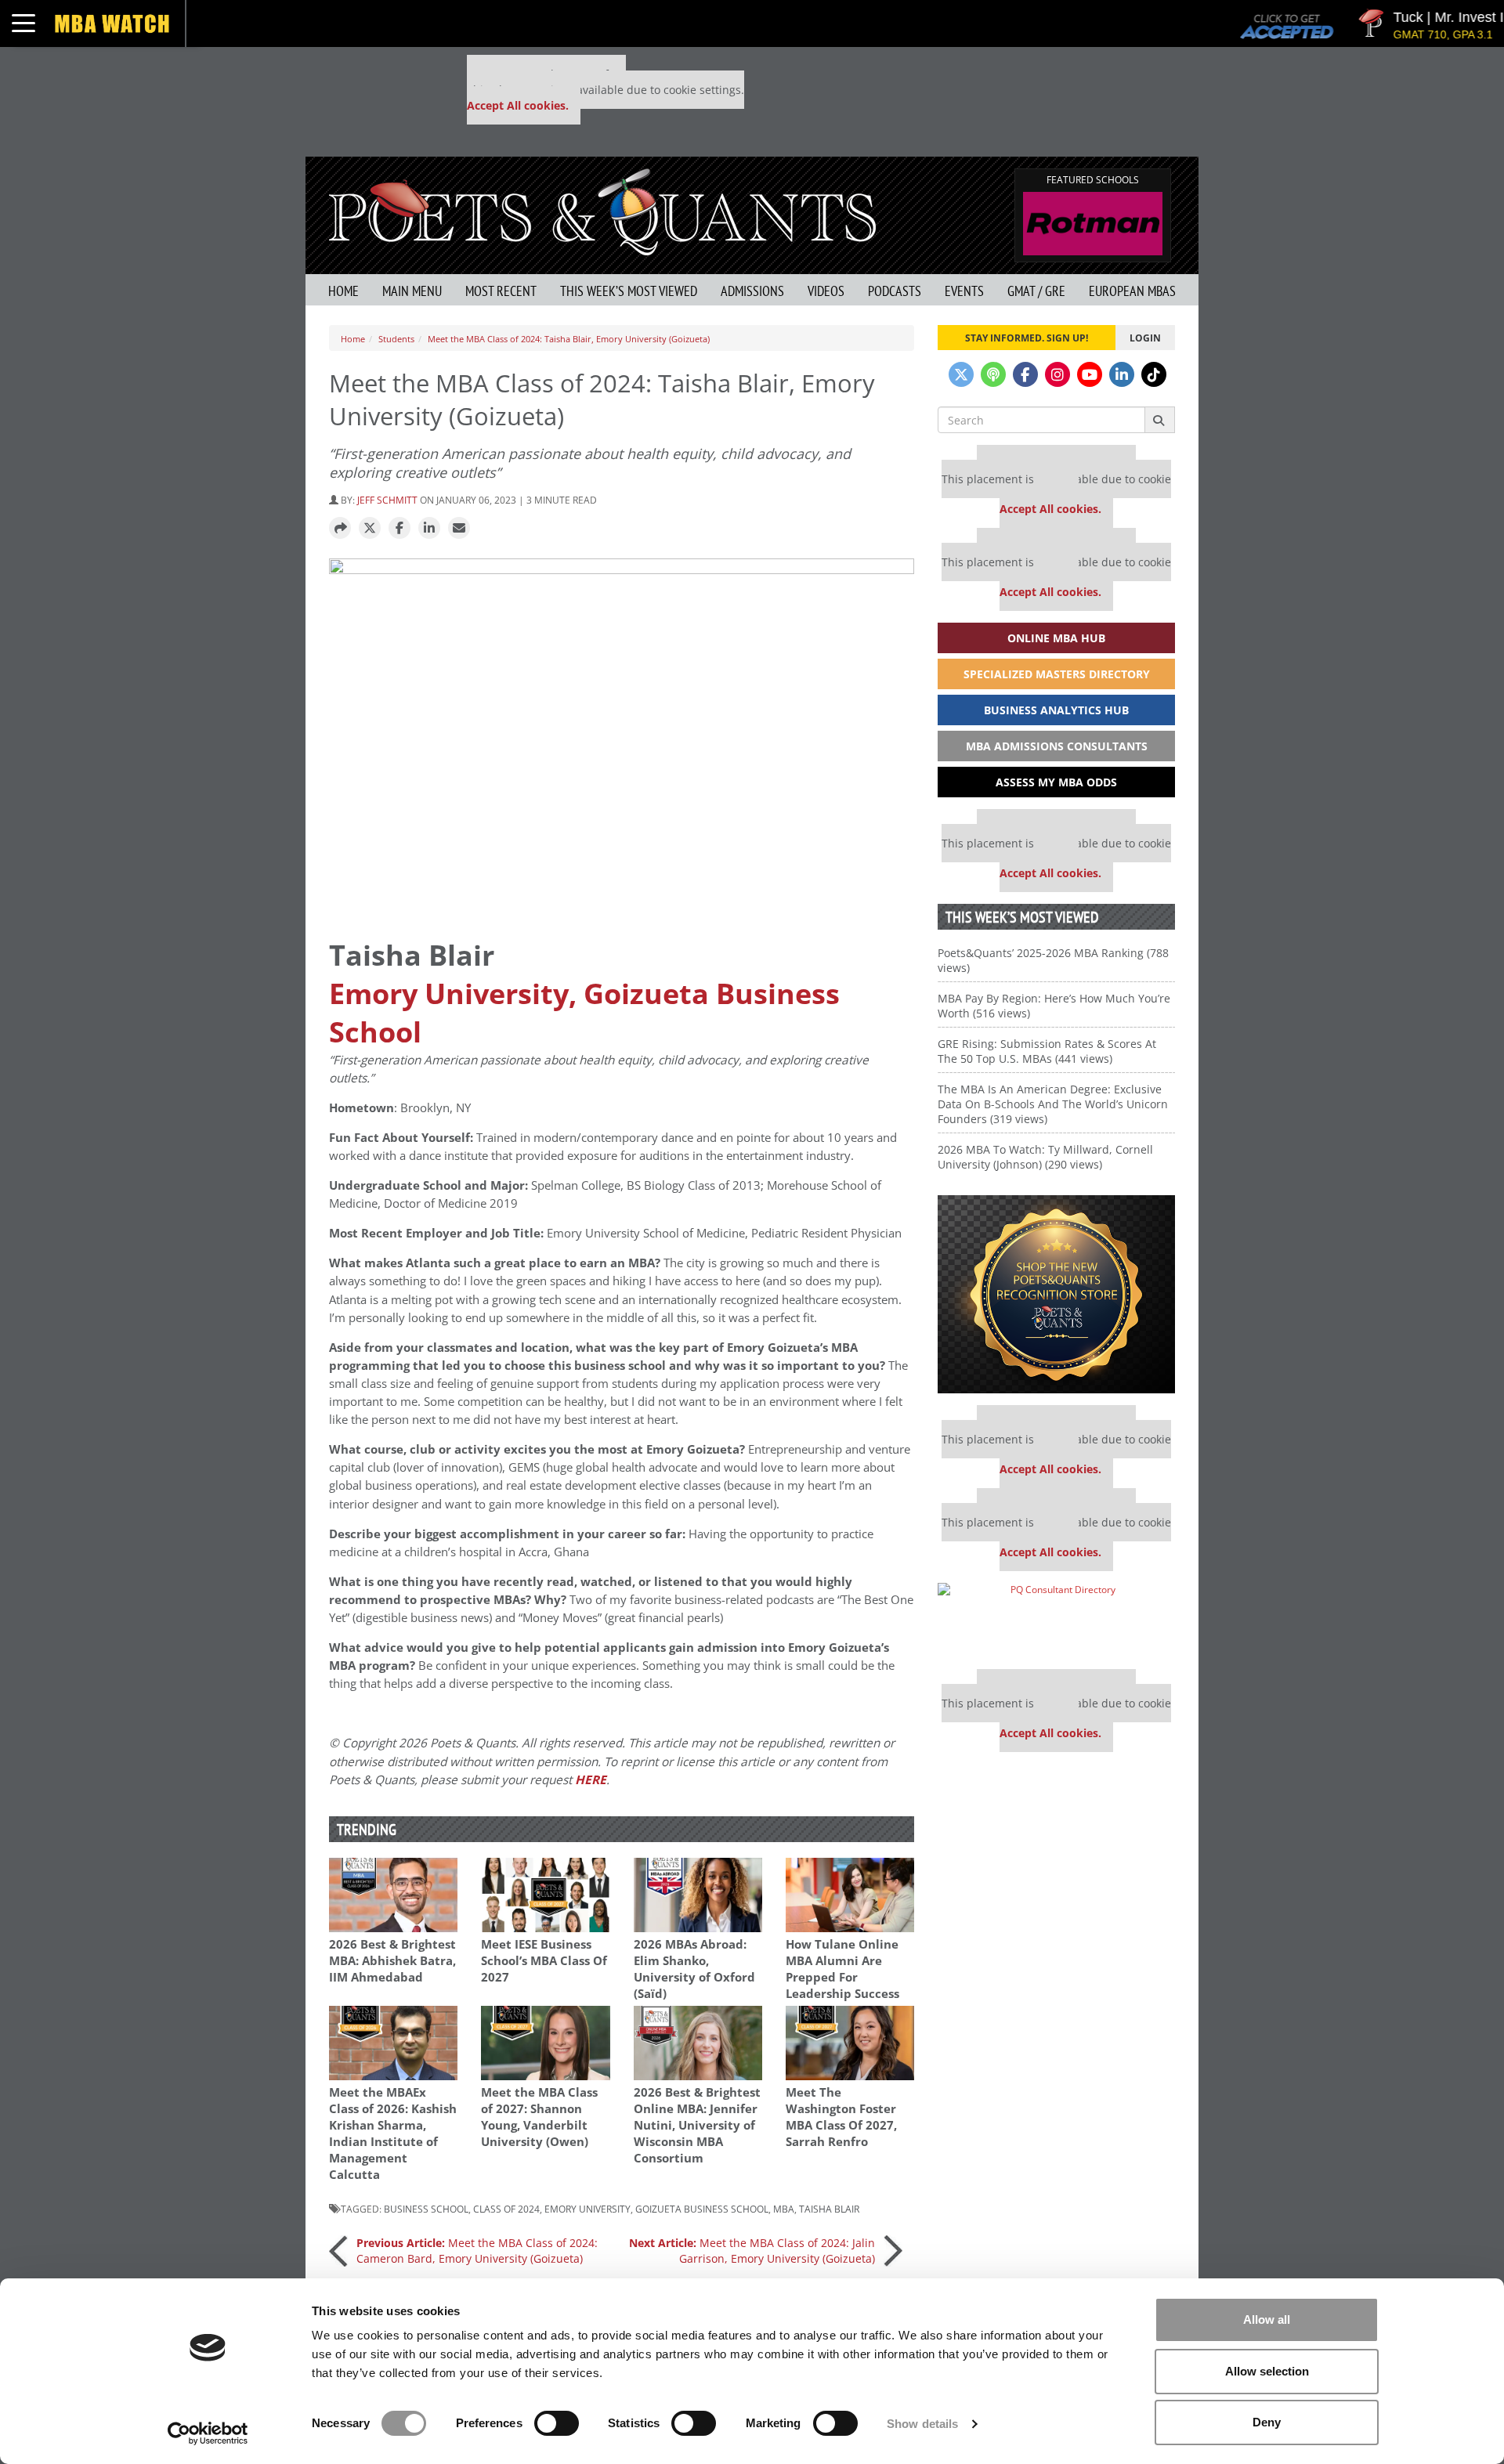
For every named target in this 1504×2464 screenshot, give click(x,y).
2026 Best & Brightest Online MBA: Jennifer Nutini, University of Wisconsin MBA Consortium (697, 2125)
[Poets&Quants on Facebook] (1025, 374)
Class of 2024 (506, 2209)
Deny (1267, 2422)
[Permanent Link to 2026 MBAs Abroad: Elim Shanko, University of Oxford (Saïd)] (698, 1895)
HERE (591, 1780)
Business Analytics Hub (1056, 710)
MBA (784, 2209)
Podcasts (895, 291)
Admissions (752, 291)
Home (343, 291)
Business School (426, 2209)
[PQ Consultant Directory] (1056, 1620)
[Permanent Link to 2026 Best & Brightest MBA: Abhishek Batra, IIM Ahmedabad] (393, 1895)
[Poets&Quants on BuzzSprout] (993, 374)
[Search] (1160, 420)
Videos (826, 291)
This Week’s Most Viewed (629, 291)
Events (964, 291)
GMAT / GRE (1036, 291)
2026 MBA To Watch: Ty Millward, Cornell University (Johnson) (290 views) (1045, 1157)
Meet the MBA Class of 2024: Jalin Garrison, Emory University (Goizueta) (752, 2251)
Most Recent (501, 291)
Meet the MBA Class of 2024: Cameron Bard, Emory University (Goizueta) (477, 2251)
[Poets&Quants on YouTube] (1090, 374)
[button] (340, 529)
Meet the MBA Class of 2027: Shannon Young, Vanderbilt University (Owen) (539, 2117)
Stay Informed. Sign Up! (1027, 338)
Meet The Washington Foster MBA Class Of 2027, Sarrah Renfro (841, 2117)
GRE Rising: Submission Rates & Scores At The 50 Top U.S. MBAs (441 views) (1047, 1051)
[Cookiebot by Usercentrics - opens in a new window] (208, 2433)
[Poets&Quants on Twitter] (961, 374)
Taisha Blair (829, 2209)
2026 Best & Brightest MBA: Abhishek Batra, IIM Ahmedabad (392, 1961)
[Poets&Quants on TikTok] (1154, 374)
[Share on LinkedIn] (429, 529)
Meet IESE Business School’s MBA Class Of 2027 (544, 1961)
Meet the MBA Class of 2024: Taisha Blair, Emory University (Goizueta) (569, 339)
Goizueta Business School (702, 2209)
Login (1145, 338)
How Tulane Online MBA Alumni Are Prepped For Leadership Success (842, 1969)
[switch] (557, 2423)
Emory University (587, 2209)
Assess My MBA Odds (1056, 782)
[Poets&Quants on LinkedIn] (1122, 374)
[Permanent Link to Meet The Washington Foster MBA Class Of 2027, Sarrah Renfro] (850, 2043)
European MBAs (1132, 291)
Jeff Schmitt (387, 500)
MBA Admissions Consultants (1057, 746)
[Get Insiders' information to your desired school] (1056, 1294)
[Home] (602, 210)
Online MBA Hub (1056, 638)
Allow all (1267, 2319)
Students (396, 339)
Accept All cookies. (518, 105)
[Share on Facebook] (399, 529)
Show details (922, 2424)
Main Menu (412, 291)
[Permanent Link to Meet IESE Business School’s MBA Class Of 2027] (545, 1895)
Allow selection (1267, 2371)
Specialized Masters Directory (1057, 674)
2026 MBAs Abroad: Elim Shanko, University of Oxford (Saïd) (694, 1969)
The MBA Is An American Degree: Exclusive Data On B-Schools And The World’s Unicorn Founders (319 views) (1053, 1104)
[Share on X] (370, 529)
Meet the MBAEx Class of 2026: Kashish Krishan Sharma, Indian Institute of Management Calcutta (393, 2133)
